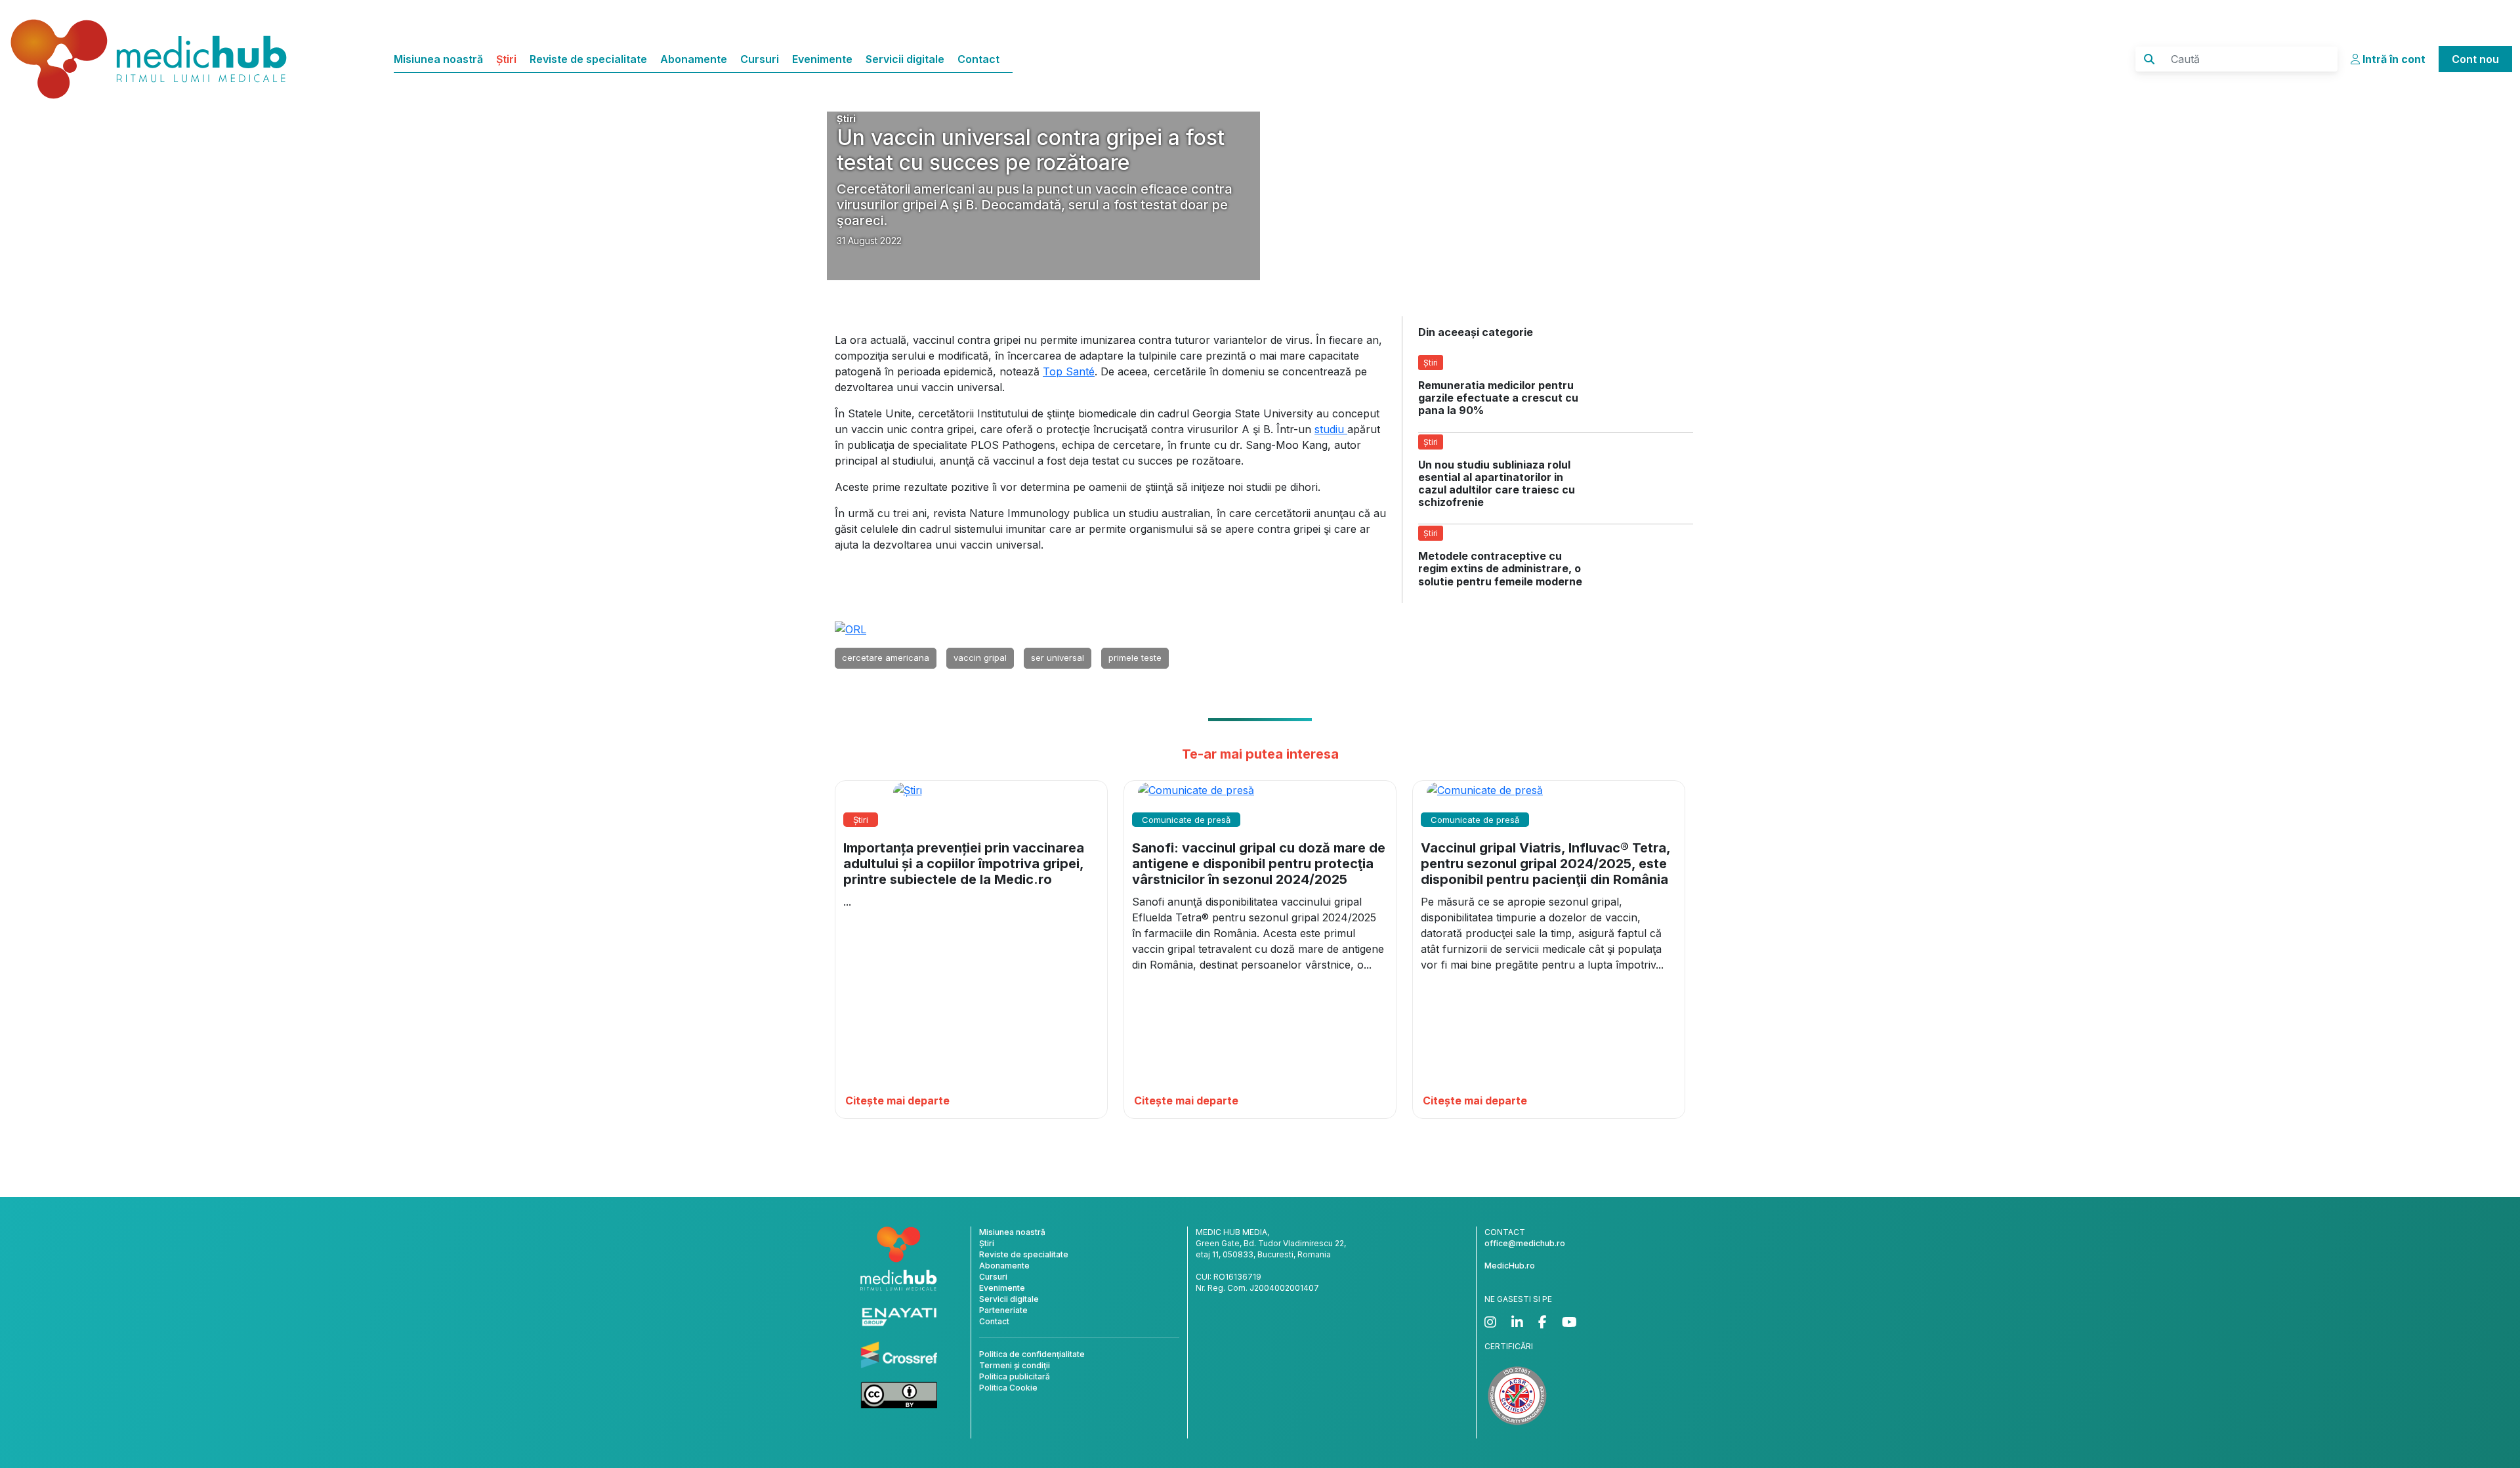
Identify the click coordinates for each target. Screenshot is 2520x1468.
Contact (978, 59)
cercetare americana (886, 658)
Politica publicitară (1015, 1376)
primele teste (1135, 658)
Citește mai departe (897, 1101)
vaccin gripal (980, 658)
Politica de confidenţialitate (1032, 1354)
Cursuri (760, 59)
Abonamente (694, 59)
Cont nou (2475, 59)
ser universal (1058, 658)
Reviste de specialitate (588, 59)
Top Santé (1069, 371)
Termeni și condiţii (1015, 1365)
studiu (1331, 429)
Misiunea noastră (438, 59)
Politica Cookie (1008, 1388)
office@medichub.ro (1525, 1243)
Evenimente (822, 59)
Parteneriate (1003, 1310)
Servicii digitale (905, 59)
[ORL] (850, 629)
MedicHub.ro (1510, 1266)
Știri (506, 59)
